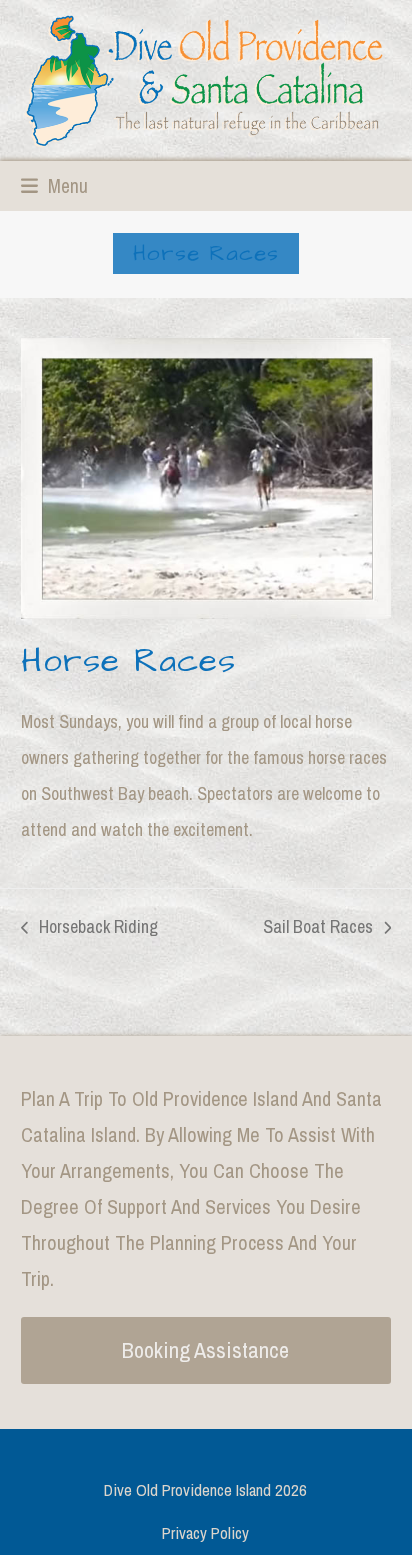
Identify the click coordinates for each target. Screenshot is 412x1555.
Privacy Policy (205, 1533)
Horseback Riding (89, 924)
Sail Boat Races (318, 924)
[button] (54, 186)
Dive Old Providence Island (187, 1490)
